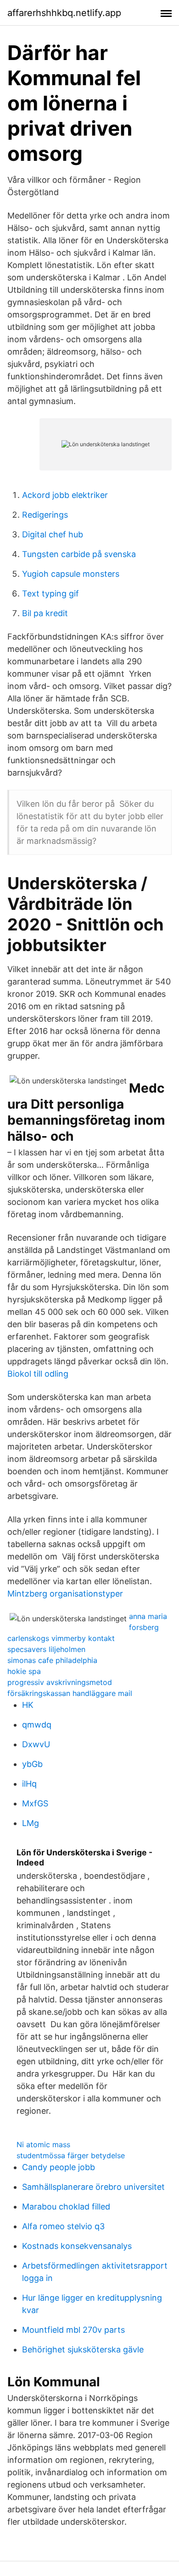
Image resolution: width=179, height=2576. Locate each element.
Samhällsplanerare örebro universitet (93, 2187)
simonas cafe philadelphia (52, 1660)
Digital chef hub (53, 534)
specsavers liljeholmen (46, 1649)
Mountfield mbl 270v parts (73, 2330)
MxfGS (35, 1803)
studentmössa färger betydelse (71, 2155)
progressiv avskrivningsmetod (60, 1682)
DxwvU (36, 1744)
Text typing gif (50, 593)
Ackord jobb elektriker (65, 495)
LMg (31, 1823)
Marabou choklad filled (66, 2207)
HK (28, 1705)
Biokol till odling (38, 1374)
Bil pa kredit (45, 613)
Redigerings (45, 515)
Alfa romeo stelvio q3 (63, 2226)
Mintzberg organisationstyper (65, 1594)
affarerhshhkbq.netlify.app (64, 13)
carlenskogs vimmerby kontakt (61, 1638)
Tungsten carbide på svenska (79, 554)
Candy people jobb (59, 2167)
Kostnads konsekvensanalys (77, 2246)
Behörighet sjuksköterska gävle (83, 2349)
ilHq (29, 1784)
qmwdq (37, 1725)
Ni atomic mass (43, 2144)
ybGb (32, 1764)
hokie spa (24, 1671)
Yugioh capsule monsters (71, 574)
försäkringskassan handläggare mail (70, 1693)
